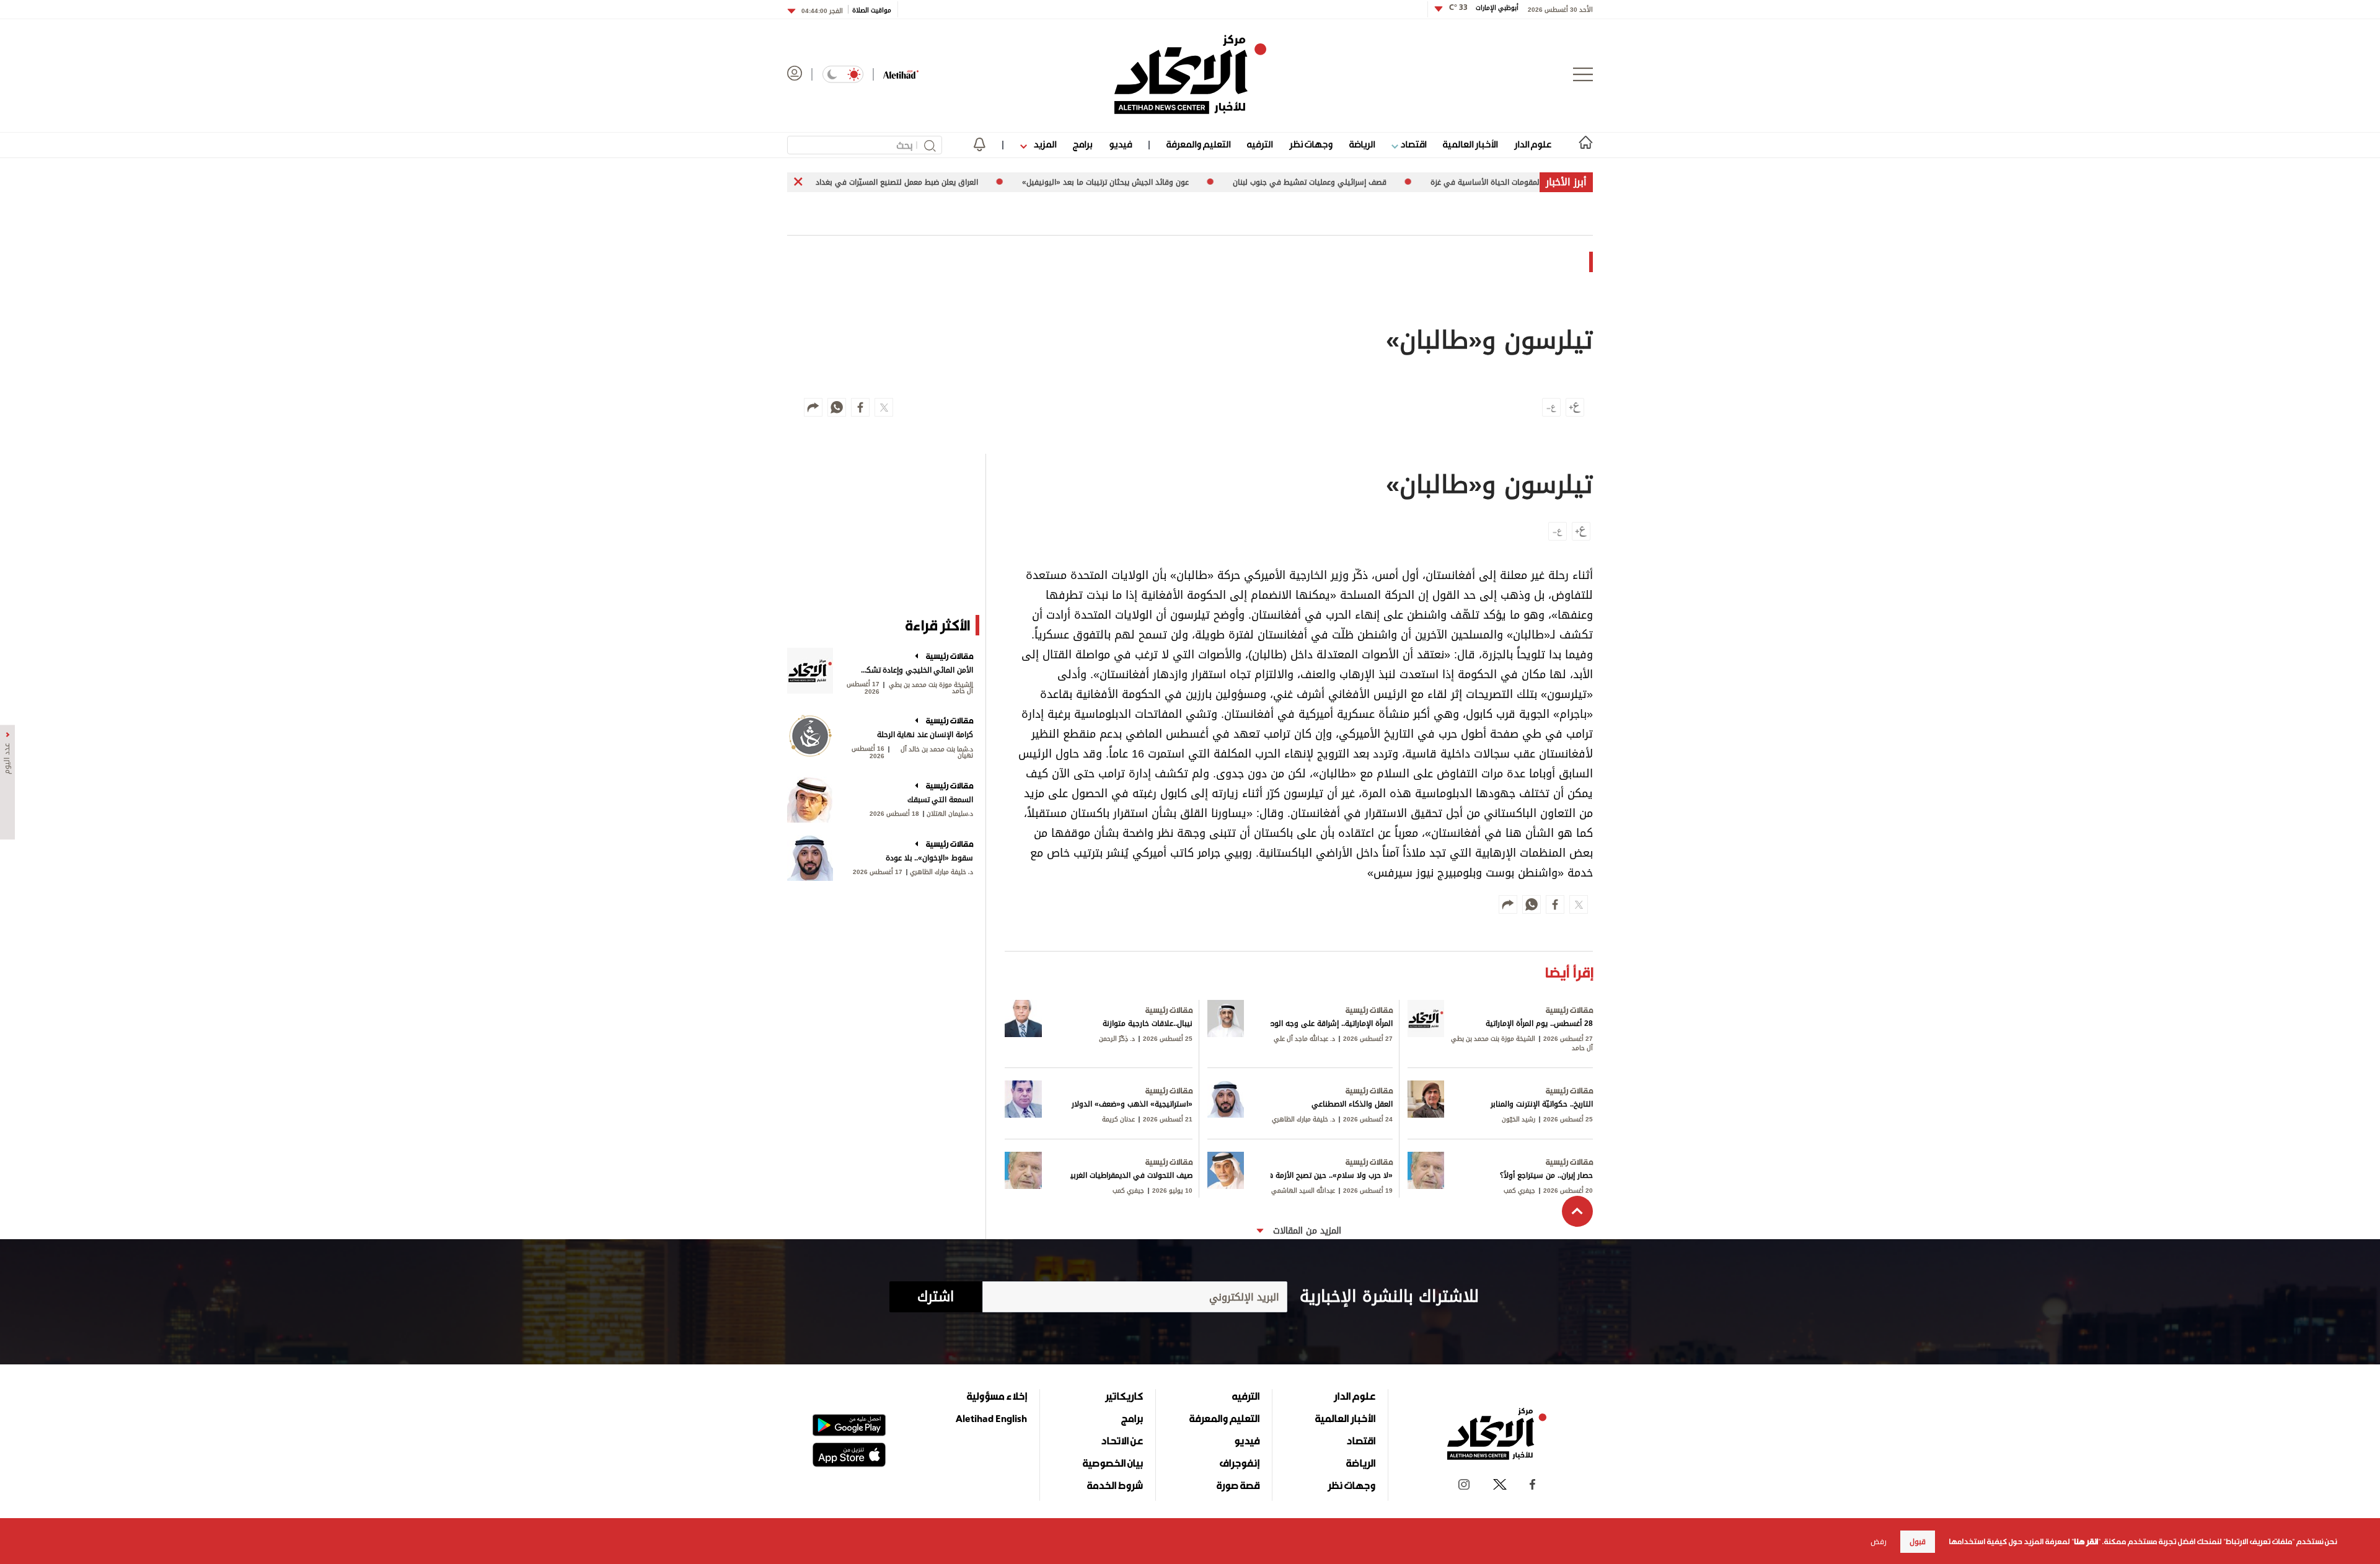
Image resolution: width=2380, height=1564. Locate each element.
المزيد (1044, 144)
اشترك (936, 1297)
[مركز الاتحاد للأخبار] (1190, 74)
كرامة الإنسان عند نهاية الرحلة (925, 735)
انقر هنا (2086, 1542)
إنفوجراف (1240, 1463)
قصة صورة (1238, 1485)
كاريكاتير (1124, 1396)
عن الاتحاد (1122, 1441)
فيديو (1120, 144)
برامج (1082, 144)
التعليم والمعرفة (1198, 144)
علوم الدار (1533, 144)
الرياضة (1362, 144)
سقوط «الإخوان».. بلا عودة (929, 858)
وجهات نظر (1311, 144)
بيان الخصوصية (1113, 1463)
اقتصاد (1412, 144)
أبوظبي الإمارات (1484, 8)
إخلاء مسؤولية (997, 1396)
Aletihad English (991, 1418)
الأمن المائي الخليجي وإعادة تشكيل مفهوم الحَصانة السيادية (916, 670)
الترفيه (1260, 144)
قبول (1918, 1542)
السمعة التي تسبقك (940, 800)
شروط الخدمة (1115, 1485)
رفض (1879, 1542)
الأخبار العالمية (1470, 144)
